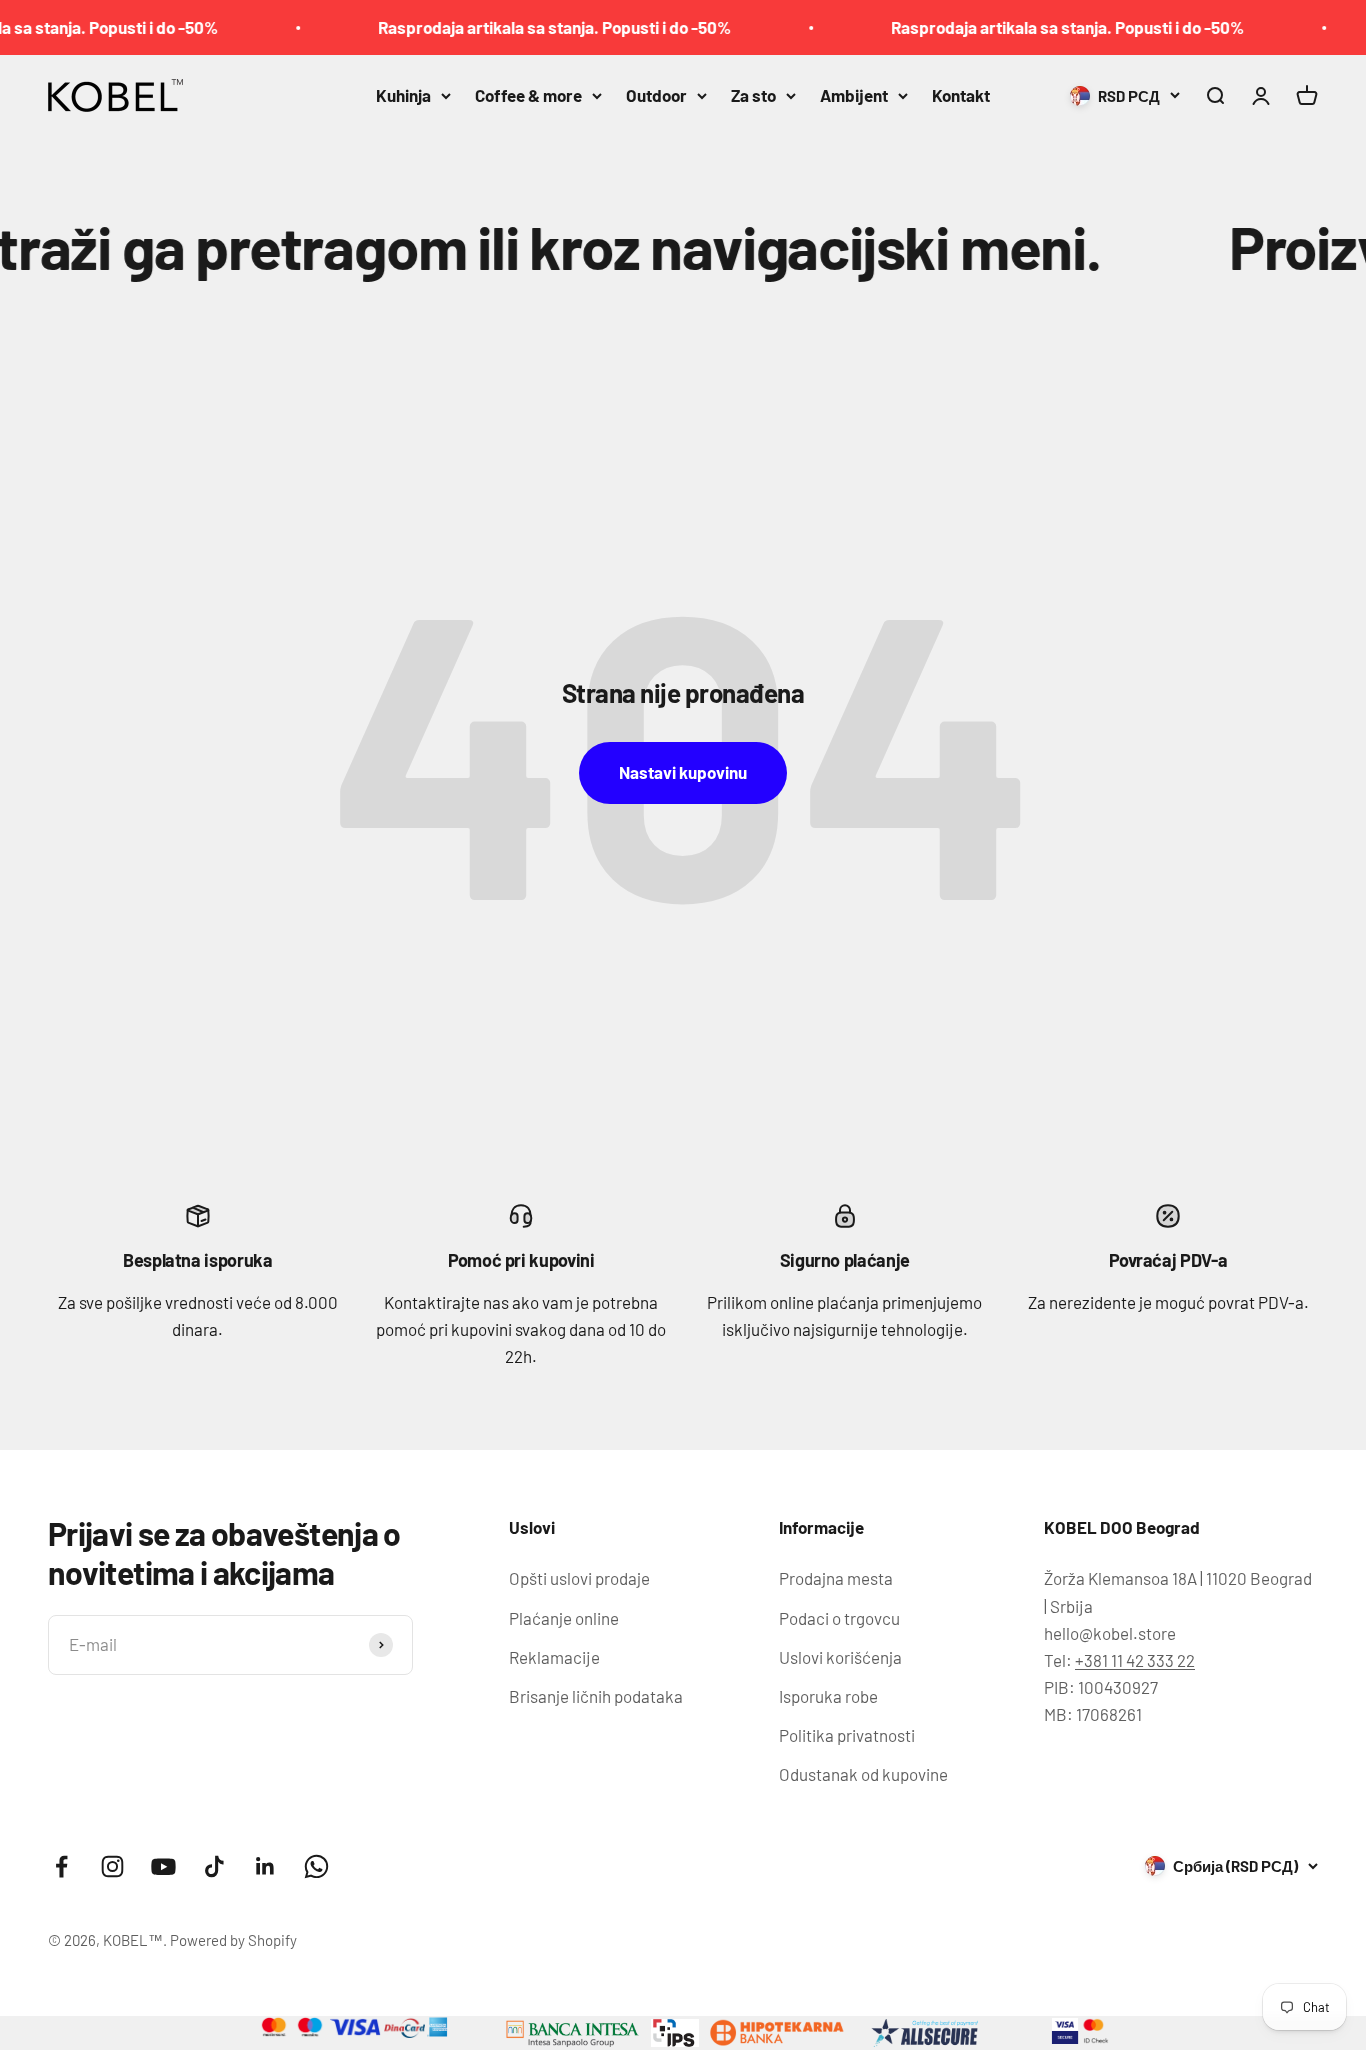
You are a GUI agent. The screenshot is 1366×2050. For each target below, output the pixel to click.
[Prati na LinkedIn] (265, 1866)
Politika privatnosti (847, 1735)
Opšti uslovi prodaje (579, 1578)
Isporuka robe (828, 1696)
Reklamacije (554, 1657)
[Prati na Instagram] (112, 1866)
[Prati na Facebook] (61, 1866)
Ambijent (854, 95)
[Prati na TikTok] (214, 1866)
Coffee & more (528, 95)
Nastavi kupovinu (683, 772)
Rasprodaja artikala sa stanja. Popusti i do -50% (519, 27)
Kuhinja (403, 95)
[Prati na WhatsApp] (316, 1866)
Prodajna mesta (836, 1578)
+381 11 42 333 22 (1135, 1660)
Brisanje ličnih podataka (596, 1696)
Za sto (753, 95)
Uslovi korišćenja (840, 1657)
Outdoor (656, 95)
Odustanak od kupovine (863, 1774)
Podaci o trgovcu (839, 1618)
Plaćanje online (564, 1618)
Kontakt (961, 95)
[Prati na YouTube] (163, 1866)
